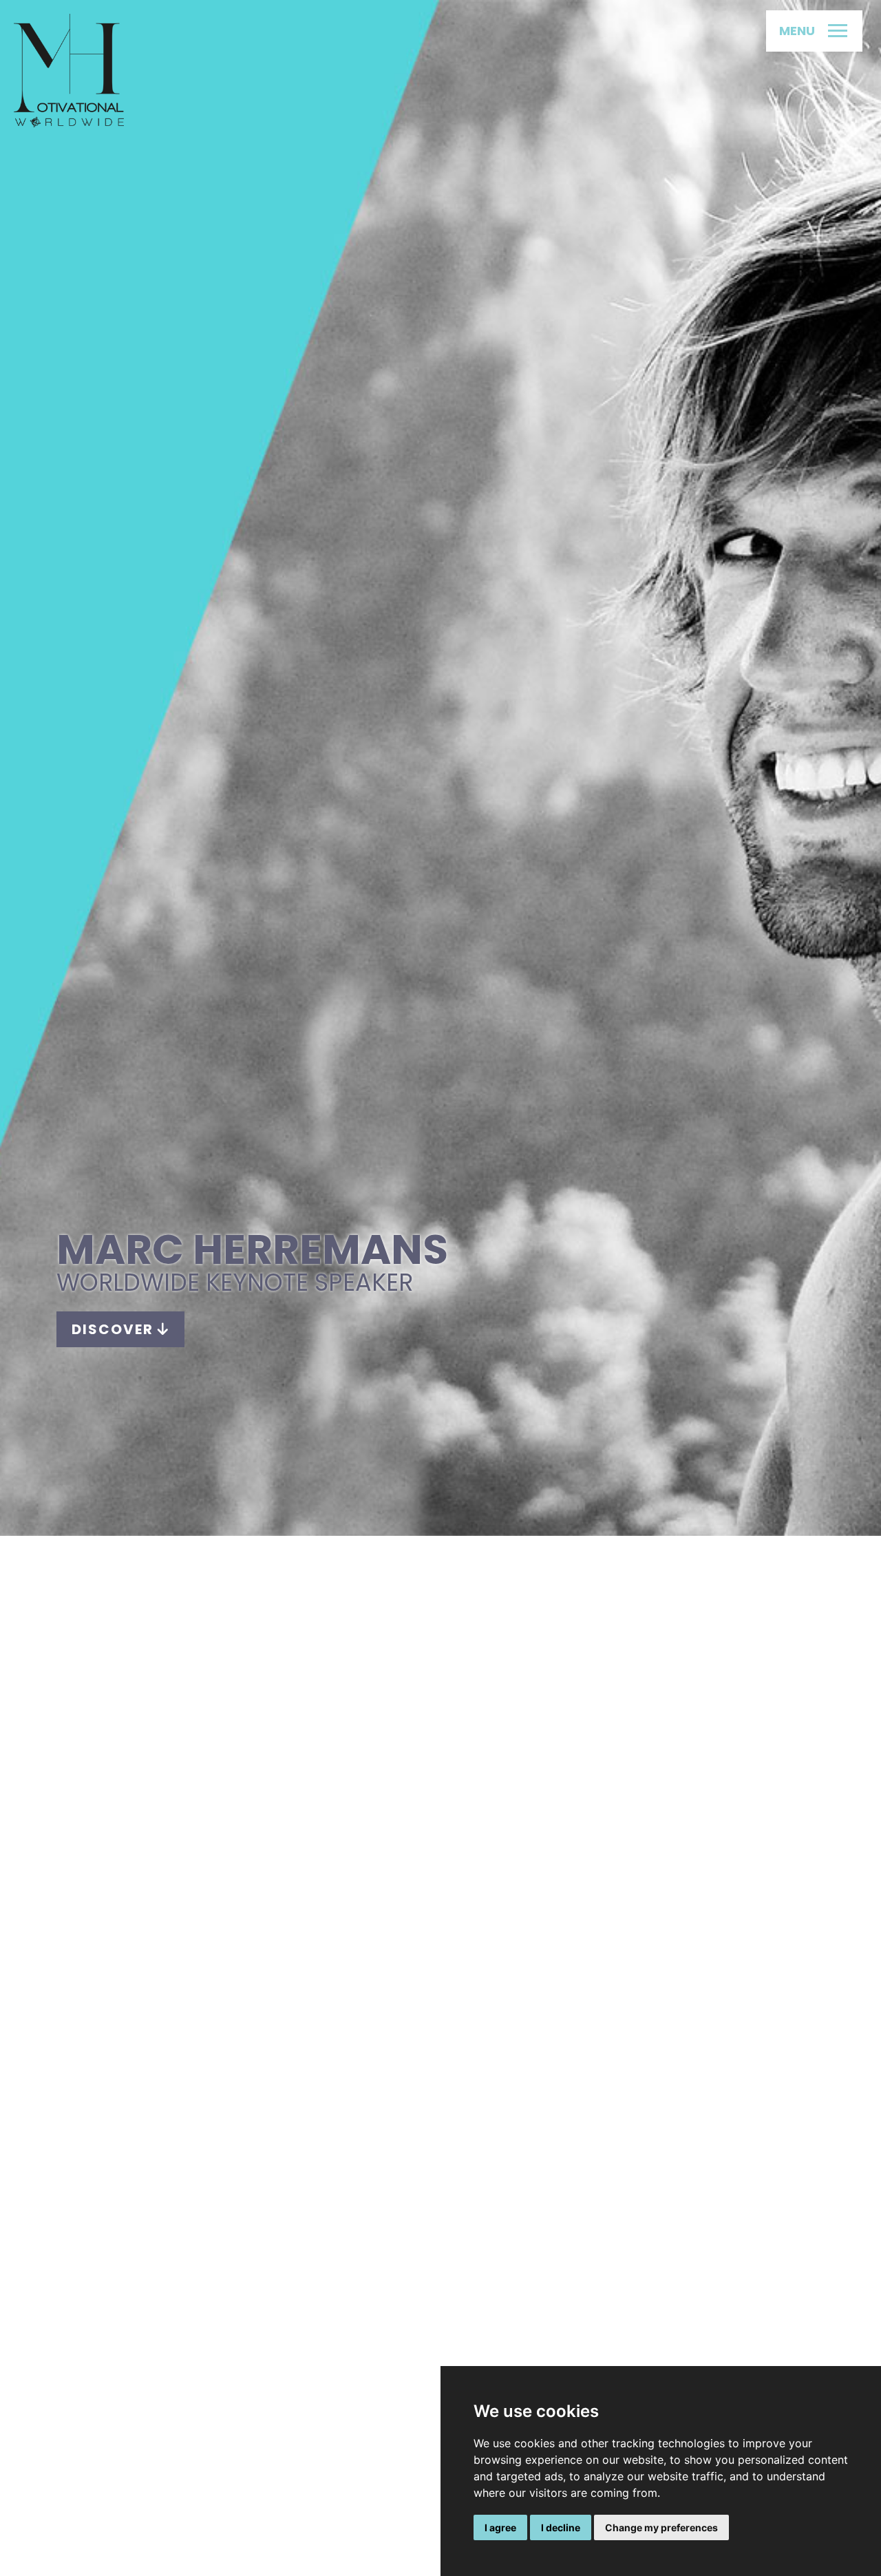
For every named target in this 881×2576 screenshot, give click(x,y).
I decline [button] (561, 2527)
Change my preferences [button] (661, 2527)
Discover (115, 1329)
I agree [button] (500, 2527)
